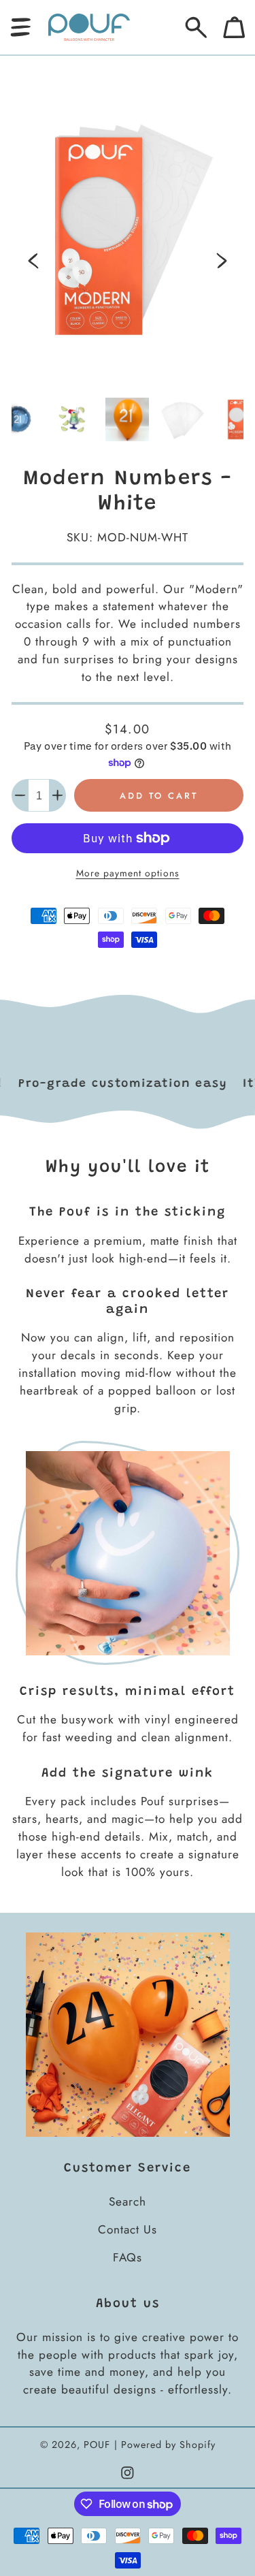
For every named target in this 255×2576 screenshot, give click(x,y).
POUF (97, 2445)
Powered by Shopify (168, 2445)
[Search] (196, 28)
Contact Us (128, 2229)
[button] (21, 28)
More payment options (128, 873)
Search (128, 2201)
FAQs (128, 2257)
